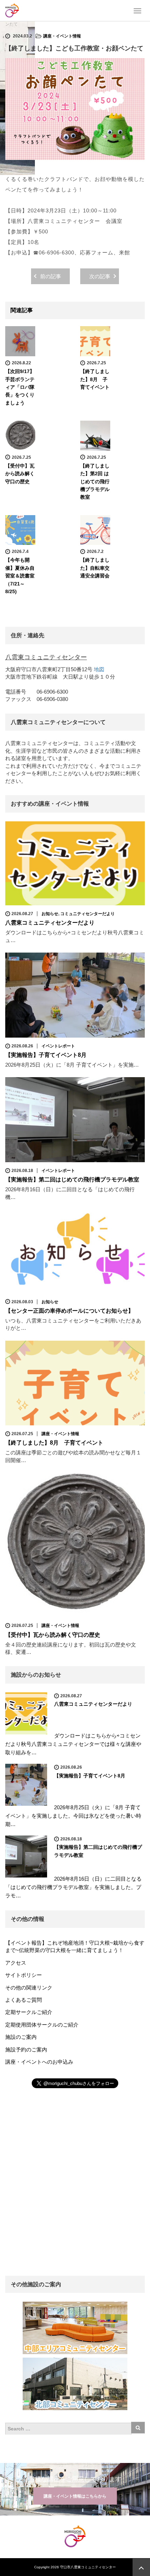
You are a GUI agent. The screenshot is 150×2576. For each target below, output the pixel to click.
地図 (99, 669)
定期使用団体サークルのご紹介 (42, 2025)
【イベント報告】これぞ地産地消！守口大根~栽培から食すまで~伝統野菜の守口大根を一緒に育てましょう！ (75, 1946)
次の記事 (100, 276)
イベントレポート (58, 1046)
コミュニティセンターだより (88, 914)
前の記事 (51, 276)
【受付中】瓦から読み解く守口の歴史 (20, 474)
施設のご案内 (21, 2037)
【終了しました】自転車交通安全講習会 (95, 568)
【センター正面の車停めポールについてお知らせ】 (69, 1311)
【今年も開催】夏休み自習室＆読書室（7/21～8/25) (20, 576)
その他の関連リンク (29, 1988)
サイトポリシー (24, 1975)
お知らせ (50, 914)
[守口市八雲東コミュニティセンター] (12, 10)
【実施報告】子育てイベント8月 (46, 1055)
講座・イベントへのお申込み (39, 2062)
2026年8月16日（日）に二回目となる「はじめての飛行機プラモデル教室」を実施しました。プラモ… (73, 1887)
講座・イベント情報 (62, 36)
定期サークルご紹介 (29, 2012)
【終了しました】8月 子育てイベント (95, 379)
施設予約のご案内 (26, 2049)
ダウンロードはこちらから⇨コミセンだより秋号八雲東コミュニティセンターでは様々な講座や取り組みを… (73, 1744)
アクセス (16, 1963)
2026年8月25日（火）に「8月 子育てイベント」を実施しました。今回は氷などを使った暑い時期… (73, 1816)
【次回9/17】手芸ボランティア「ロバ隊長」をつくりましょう (20, 387)
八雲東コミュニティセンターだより (50, 923)
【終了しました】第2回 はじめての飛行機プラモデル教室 (95, 482)
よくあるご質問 (24, 2000)
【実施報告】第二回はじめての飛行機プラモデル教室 (72, 1180)
